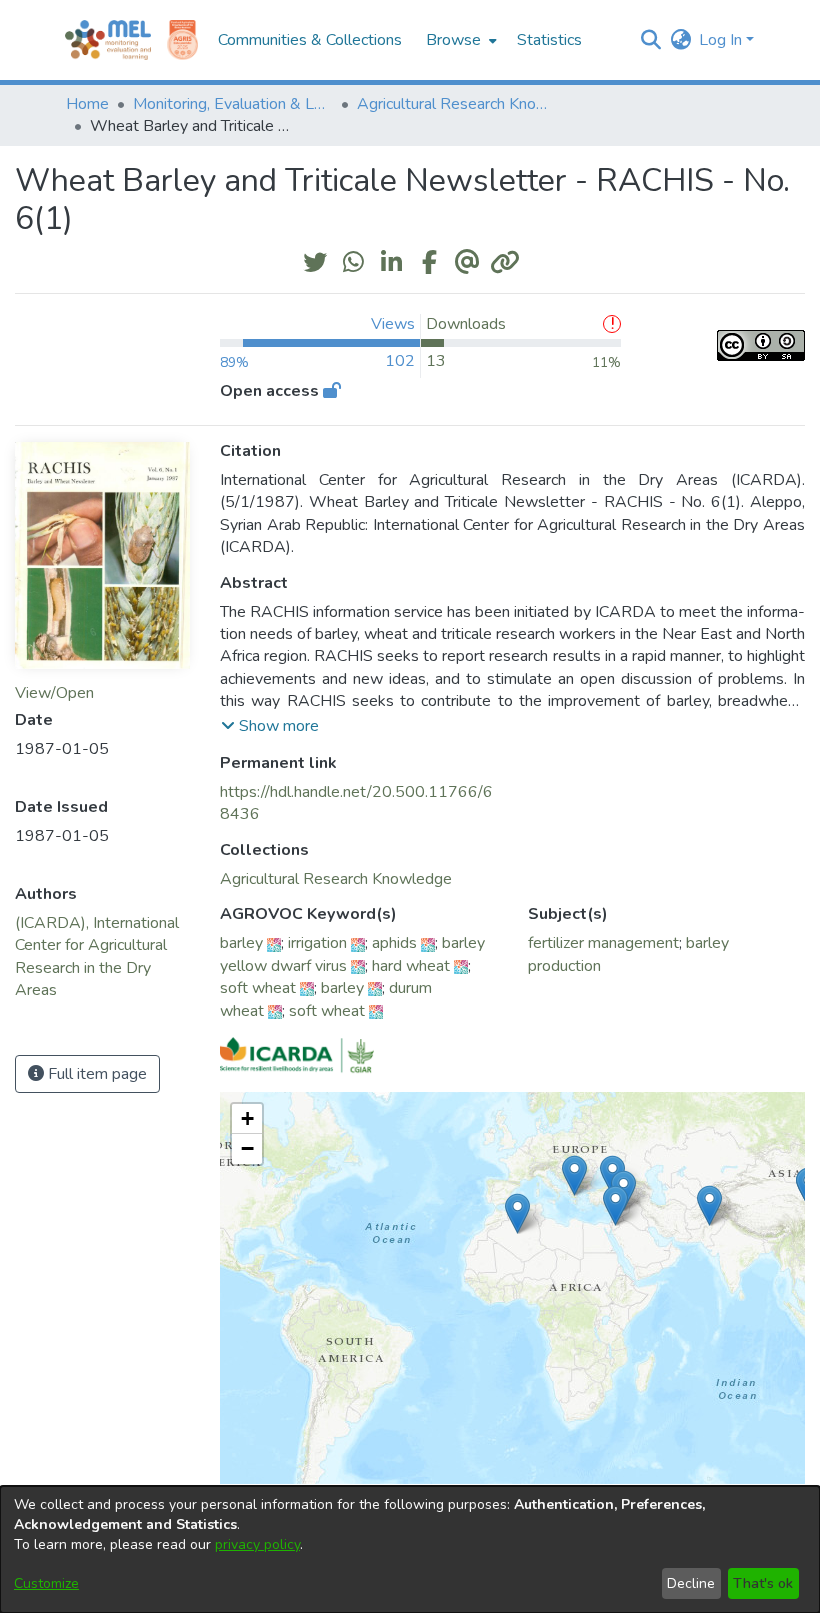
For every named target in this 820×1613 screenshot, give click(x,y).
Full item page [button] (95, 1074)
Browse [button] (453, 40)
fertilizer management (603, 943)
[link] (336, 879)
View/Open (54, 693)
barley (241, 943)
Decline (691, 1583)
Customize (46, 1583)
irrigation (317, 943)
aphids (394, 943)
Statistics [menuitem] (549, 40)
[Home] (108, 40)
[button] (650, 40)
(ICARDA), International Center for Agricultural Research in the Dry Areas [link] (97, 956)
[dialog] (410, 1549)
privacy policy (257, 1544)
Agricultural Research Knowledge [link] (457, 104)
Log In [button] (722, 40)
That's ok (763, 1583)
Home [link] (87, 104)
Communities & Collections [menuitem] (310, 40)
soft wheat (258, 988)
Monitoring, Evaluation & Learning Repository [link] (233, 104)
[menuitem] (459, 40)
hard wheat (411, 966)
